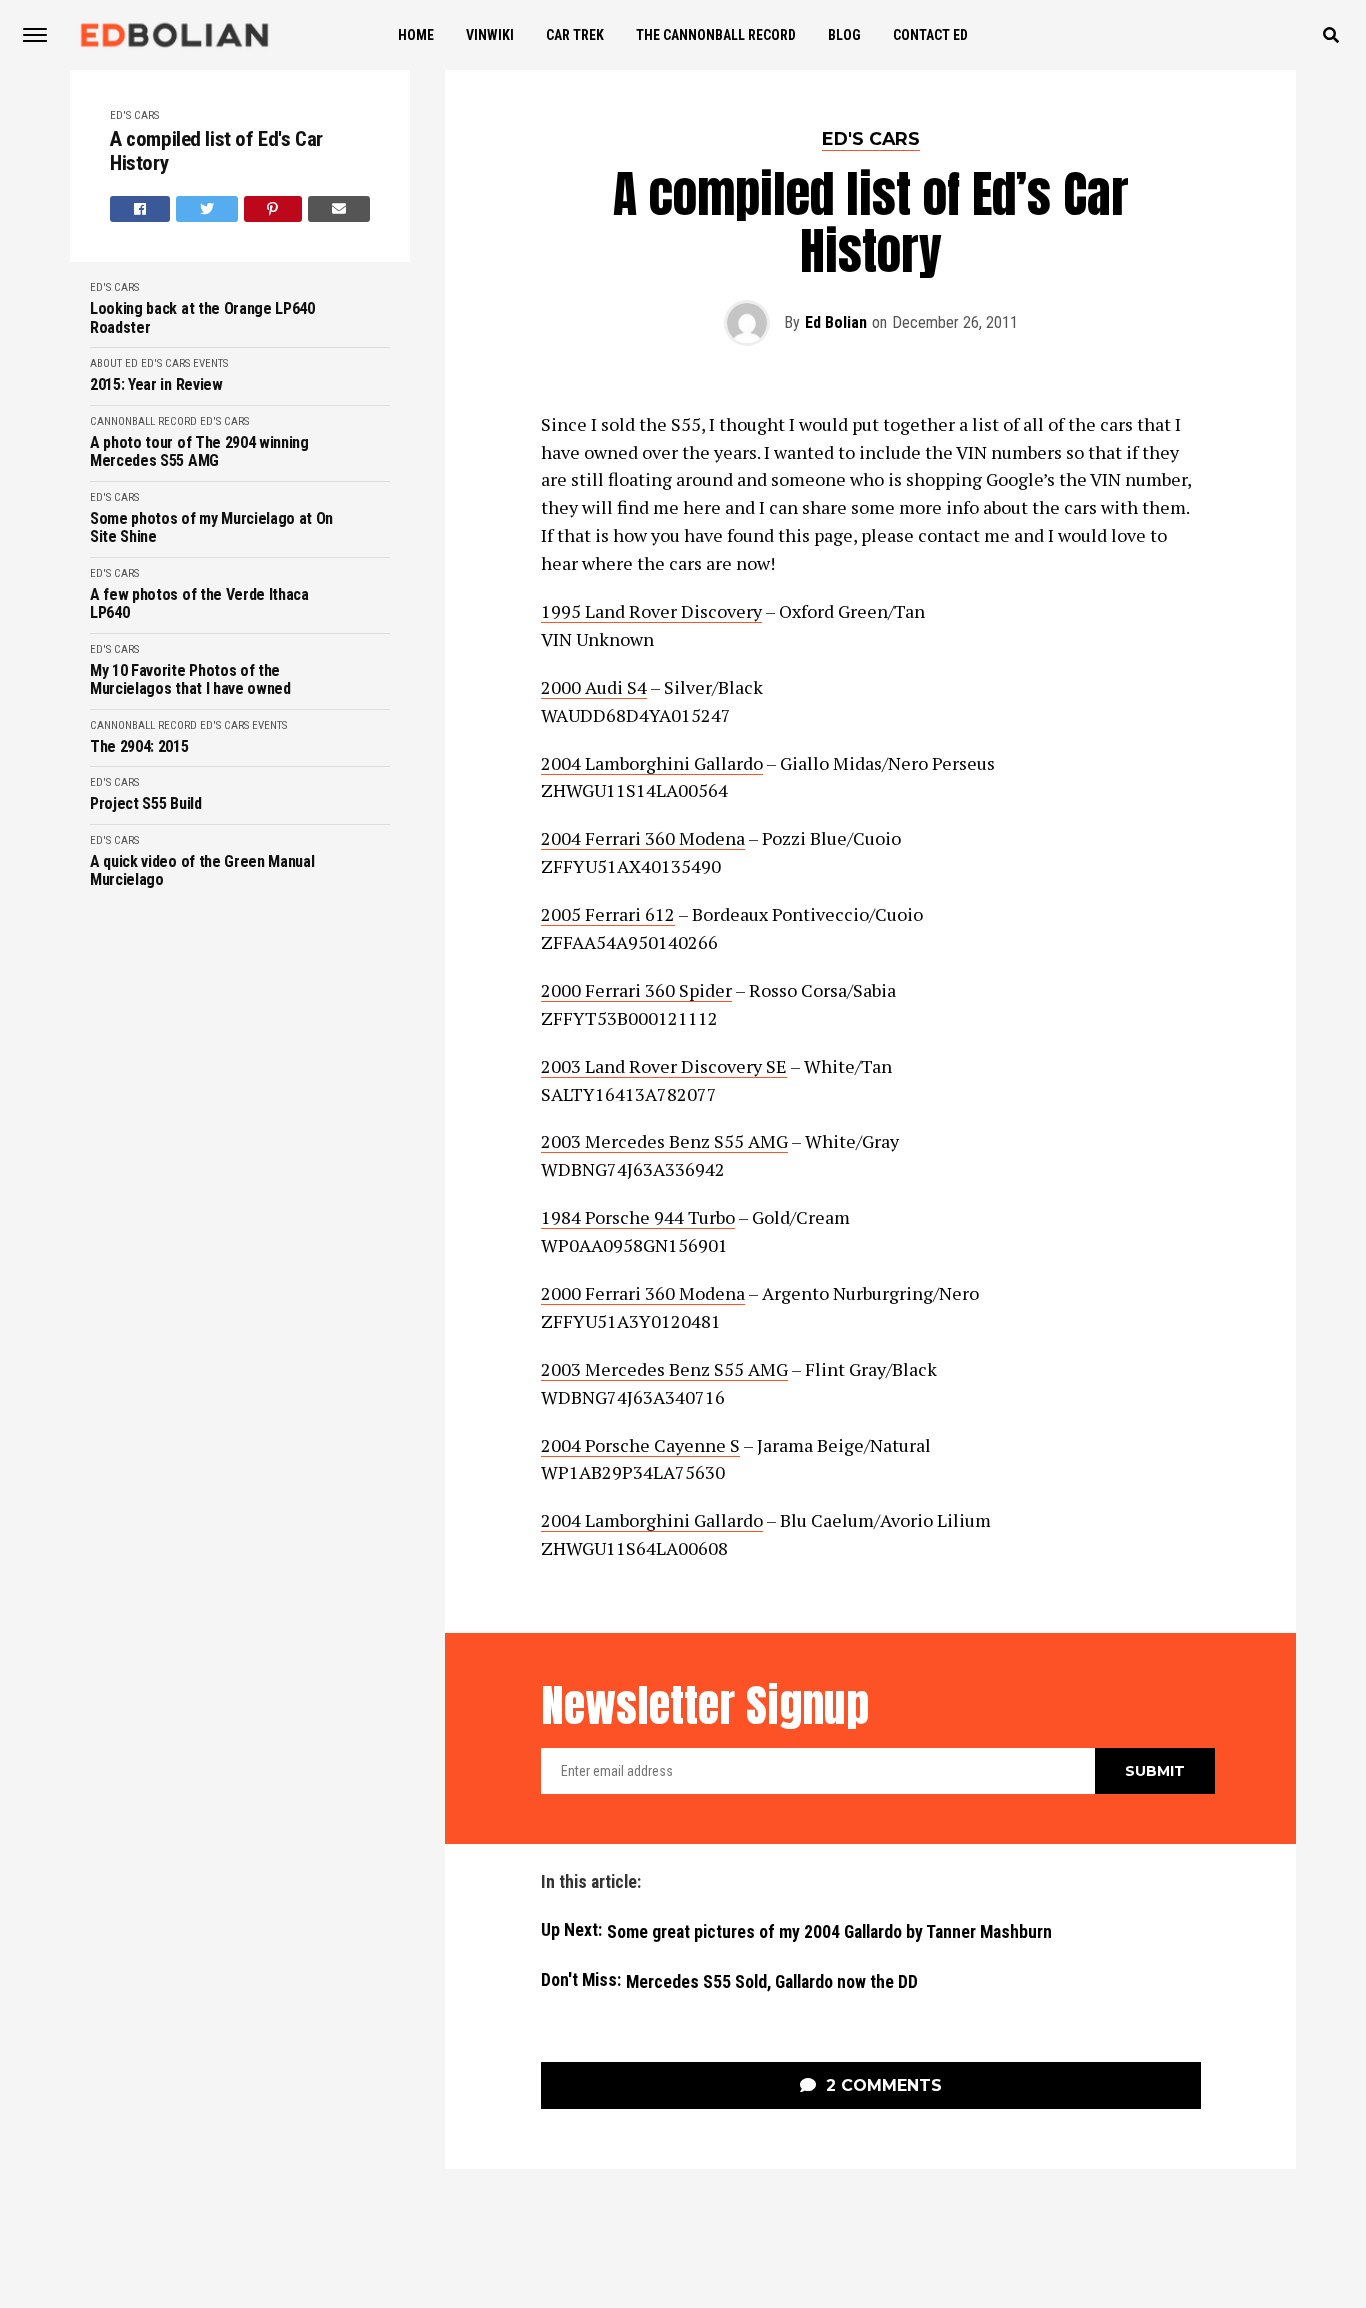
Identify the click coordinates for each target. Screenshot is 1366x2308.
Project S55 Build (146, 804)
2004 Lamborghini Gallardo (652, 763)
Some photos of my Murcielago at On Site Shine (211, 528)
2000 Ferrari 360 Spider (636, 990)
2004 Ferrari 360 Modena (643, 838)
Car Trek (575, 35)
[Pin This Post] (273, 209)
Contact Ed (930, 35)
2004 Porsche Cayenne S (640, 1445)
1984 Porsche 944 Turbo (638, 1217)
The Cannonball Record (716, 35)
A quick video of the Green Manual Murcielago (202, 871)
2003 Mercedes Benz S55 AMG (664, 1141)
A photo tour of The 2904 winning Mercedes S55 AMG (199, 452)
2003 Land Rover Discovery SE (664, 1066)
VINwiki (490, 35)
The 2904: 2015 (139, 747)
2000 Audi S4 (594, 687)
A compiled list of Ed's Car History (216, 151)
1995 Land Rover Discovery (651, 611)
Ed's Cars (134, 115)
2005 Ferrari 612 (608, 914)
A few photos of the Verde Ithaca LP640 (199, 604)
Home (416, 35)
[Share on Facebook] (140, 209)
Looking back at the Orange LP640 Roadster (202, 318)
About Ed (114, 363)
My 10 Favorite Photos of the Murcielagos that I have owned (190, 680)
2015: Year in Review (156, 385)
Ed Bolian (836, 322)
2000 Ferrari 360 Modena (643, 1293)
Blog (844, 35)
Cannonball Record (143, 421)
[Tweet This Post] (207, 209)
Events (210, 363)
